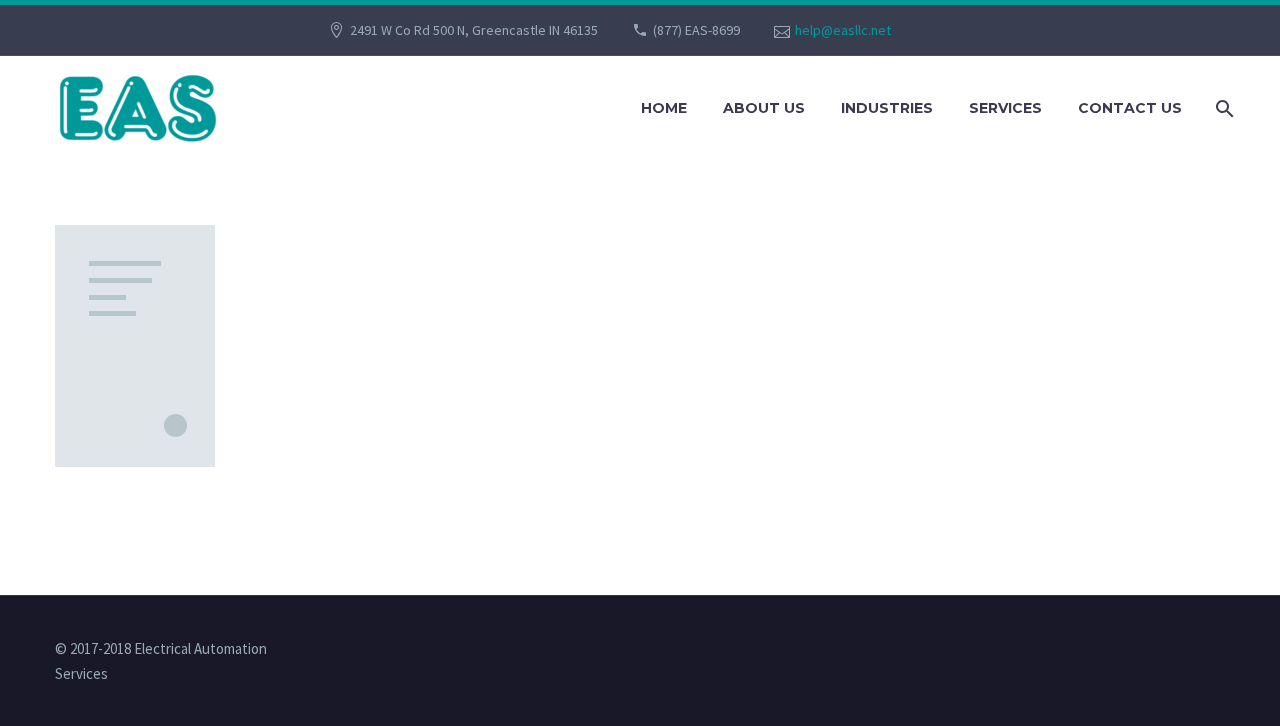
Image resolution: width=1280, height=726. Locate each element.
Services (1005, 108)
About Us (764, 108)
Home (664, 108)
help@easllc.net (843, 30)
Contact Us (1130, 108)
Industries (887, 108)
